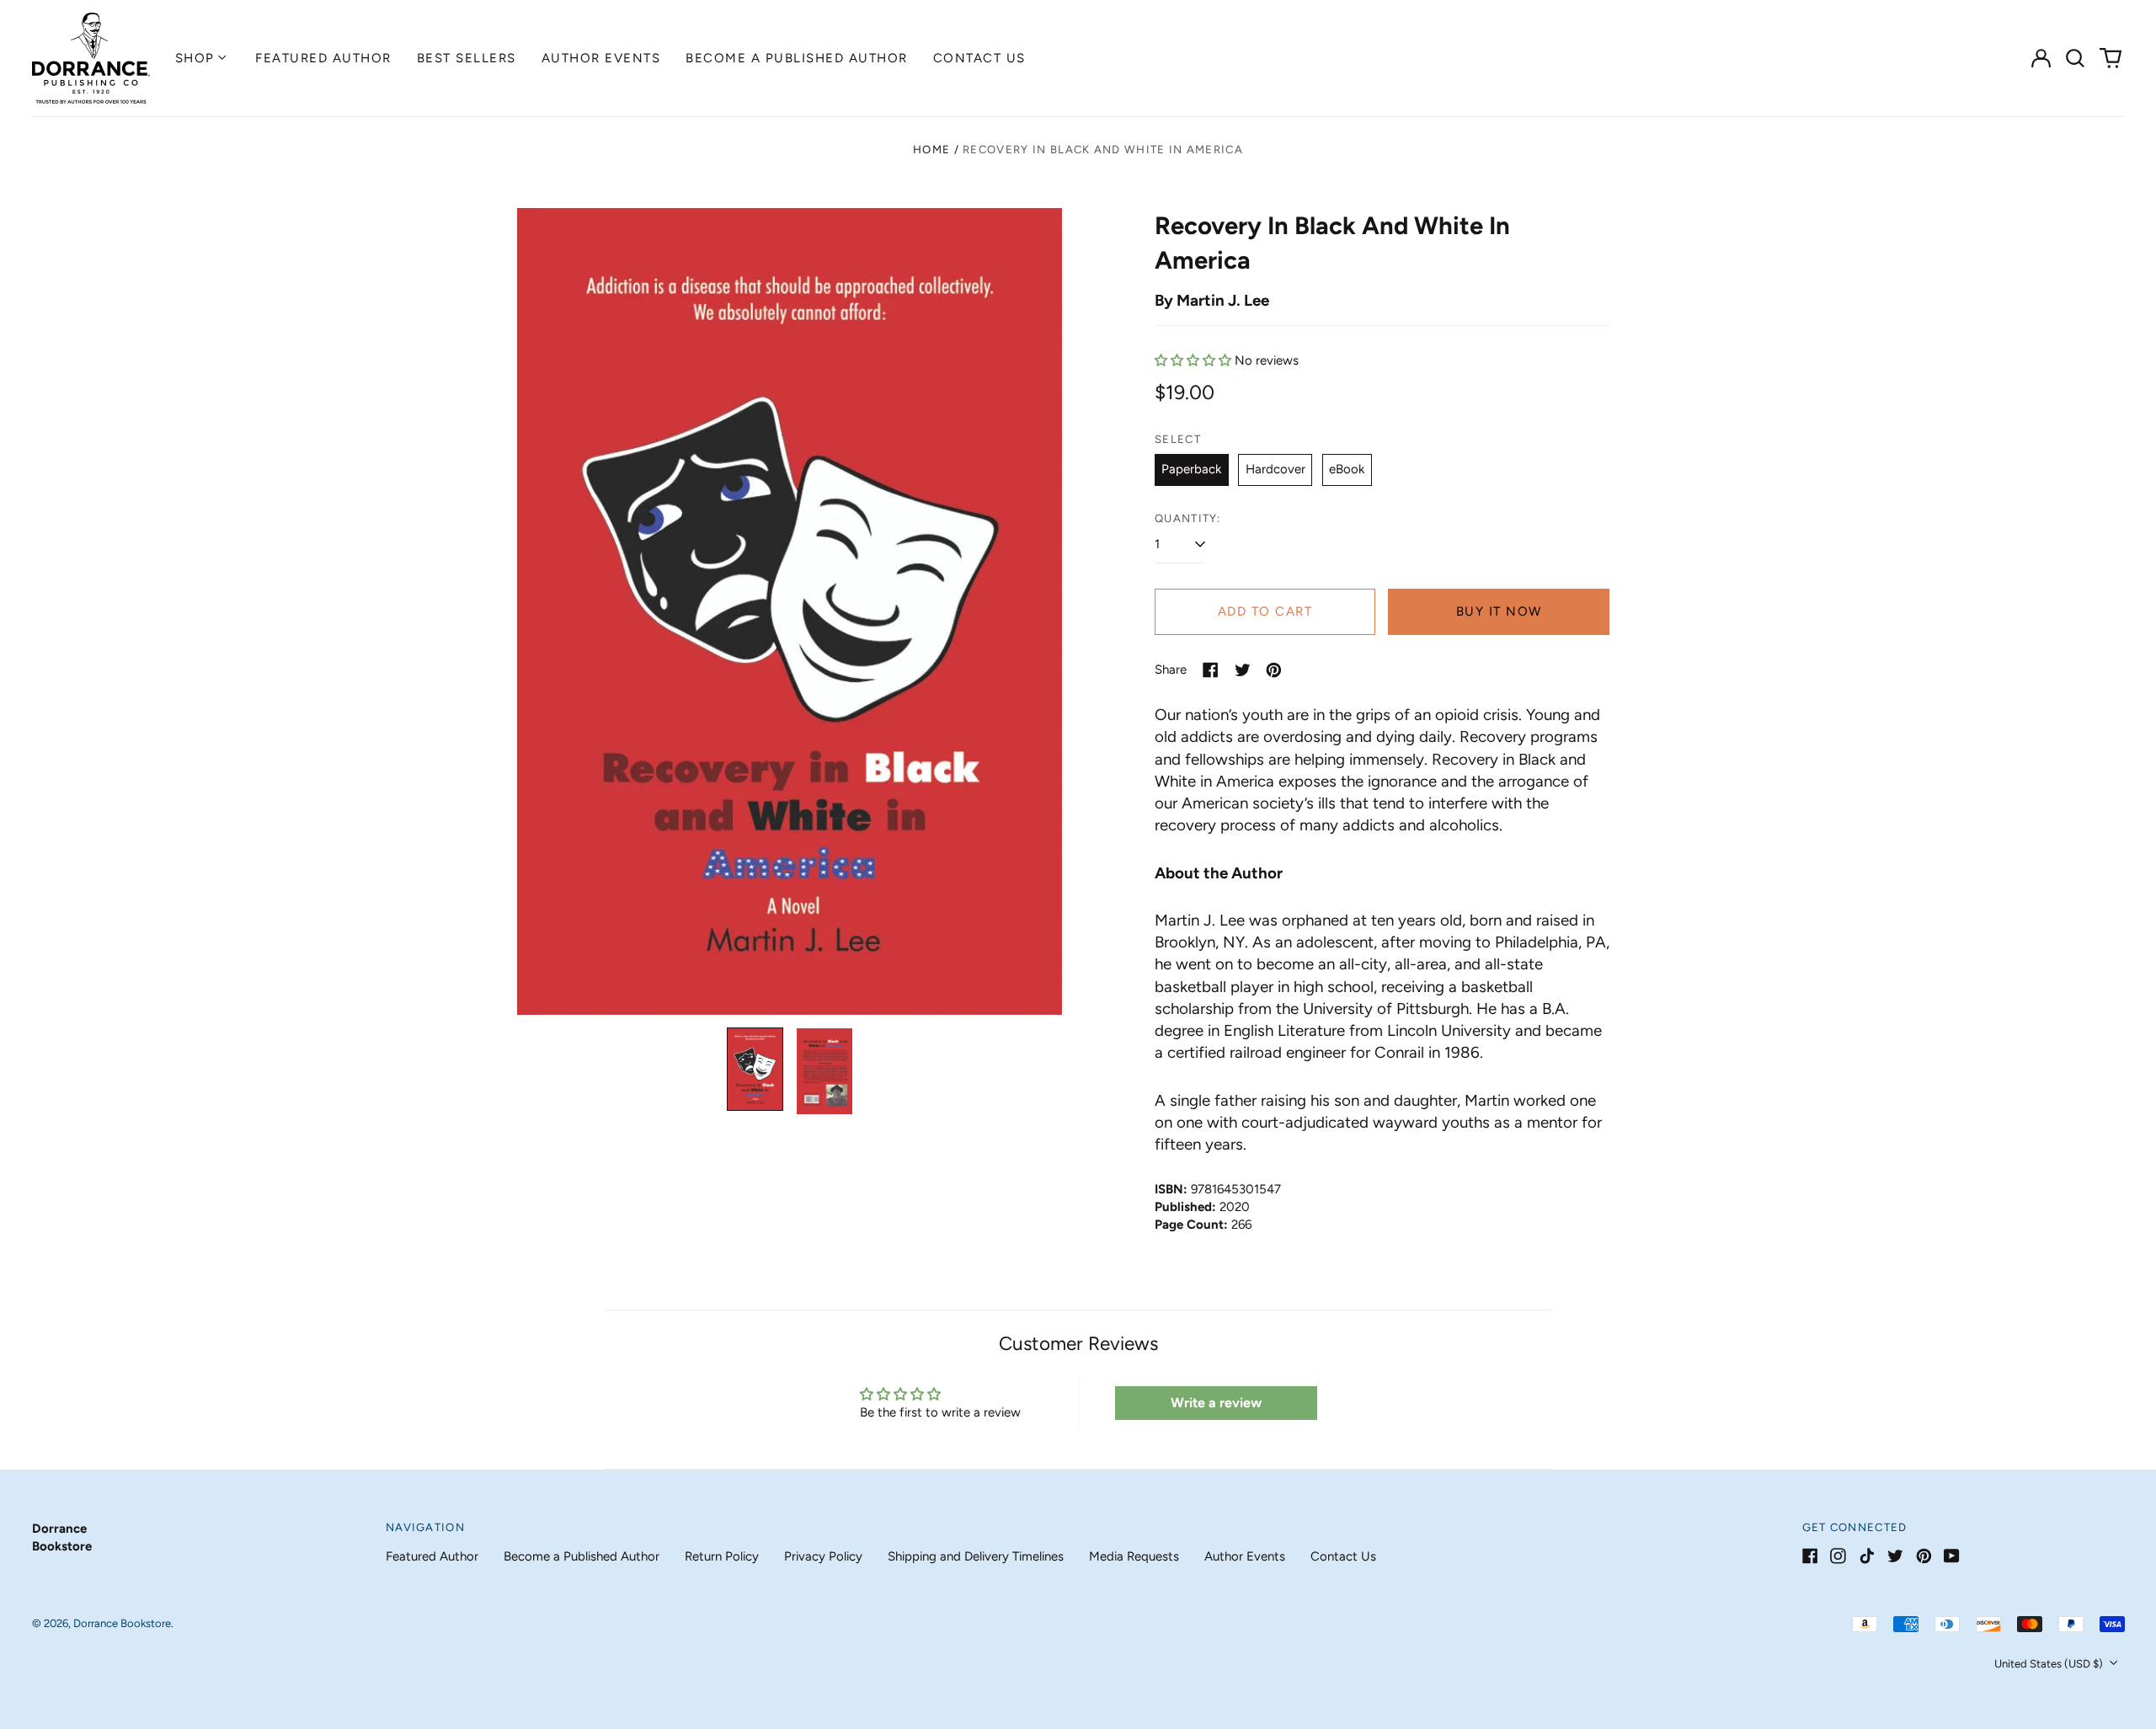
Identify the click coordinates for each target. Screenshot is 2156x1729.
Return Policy (722, 1556)
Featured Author (323, 58)
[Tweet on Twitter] (1243, 670)
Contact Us (979, 58)
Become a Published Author (797, 58)
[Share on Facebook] (1211, 670)
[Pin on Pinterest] (1274, 670)
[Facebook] (1810, 1556)
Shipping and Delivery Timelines (976, 1556)
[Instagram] (1838, 1556)
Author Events (601, 58)
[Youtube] (1952, 1556)
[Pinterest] (1924, 1556)
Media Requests (1134, 1556)
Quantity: (1188, 518)
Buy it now (1499, 611)
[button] (2076, 58)
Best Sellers (467, 58)
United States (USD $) (2050, 1664)
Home (931, 149)
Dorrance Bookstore (122, 1623)
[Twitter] (1895, 1556)
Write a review (1216, 1403)
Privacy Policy (823, 1556)
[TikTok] (1867, 1556)
